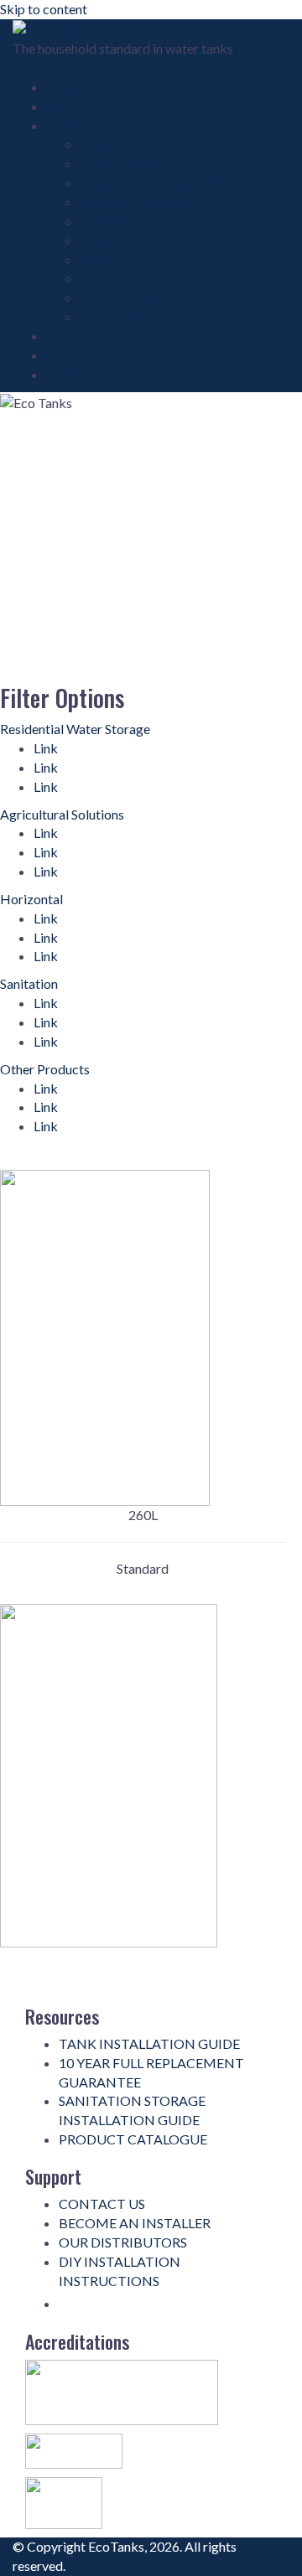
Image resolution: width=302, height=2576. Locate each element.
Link (46, 748)
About (65, 106)
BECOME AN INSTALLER (135, 2223)
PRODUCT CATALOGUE (133, 2139)
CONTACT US (102, 2204)
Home (64, 87)
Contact (70, 374)
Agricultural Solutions (62, 814)
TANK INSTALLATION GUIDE (149, 2043)
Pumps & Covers (127, 259)
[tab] (147, 729)
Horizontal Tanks (130, 163)
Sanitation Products (136, 202)
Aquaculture (115, 221)
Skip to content (44, 9)
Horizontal (31, 899)
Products (73, 125)
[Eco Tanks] (49, 28)
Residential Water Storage (75, 729)
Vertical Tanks (121, 144)
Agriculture (112, 240)
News (63, 355)
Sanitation (29, 983)
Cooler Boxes (119, 278)
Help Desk (77, 336)
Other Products (125, 297)
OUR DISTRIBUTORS (123, 2242)
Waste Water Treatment (149, 182)
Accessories (115, 316)
